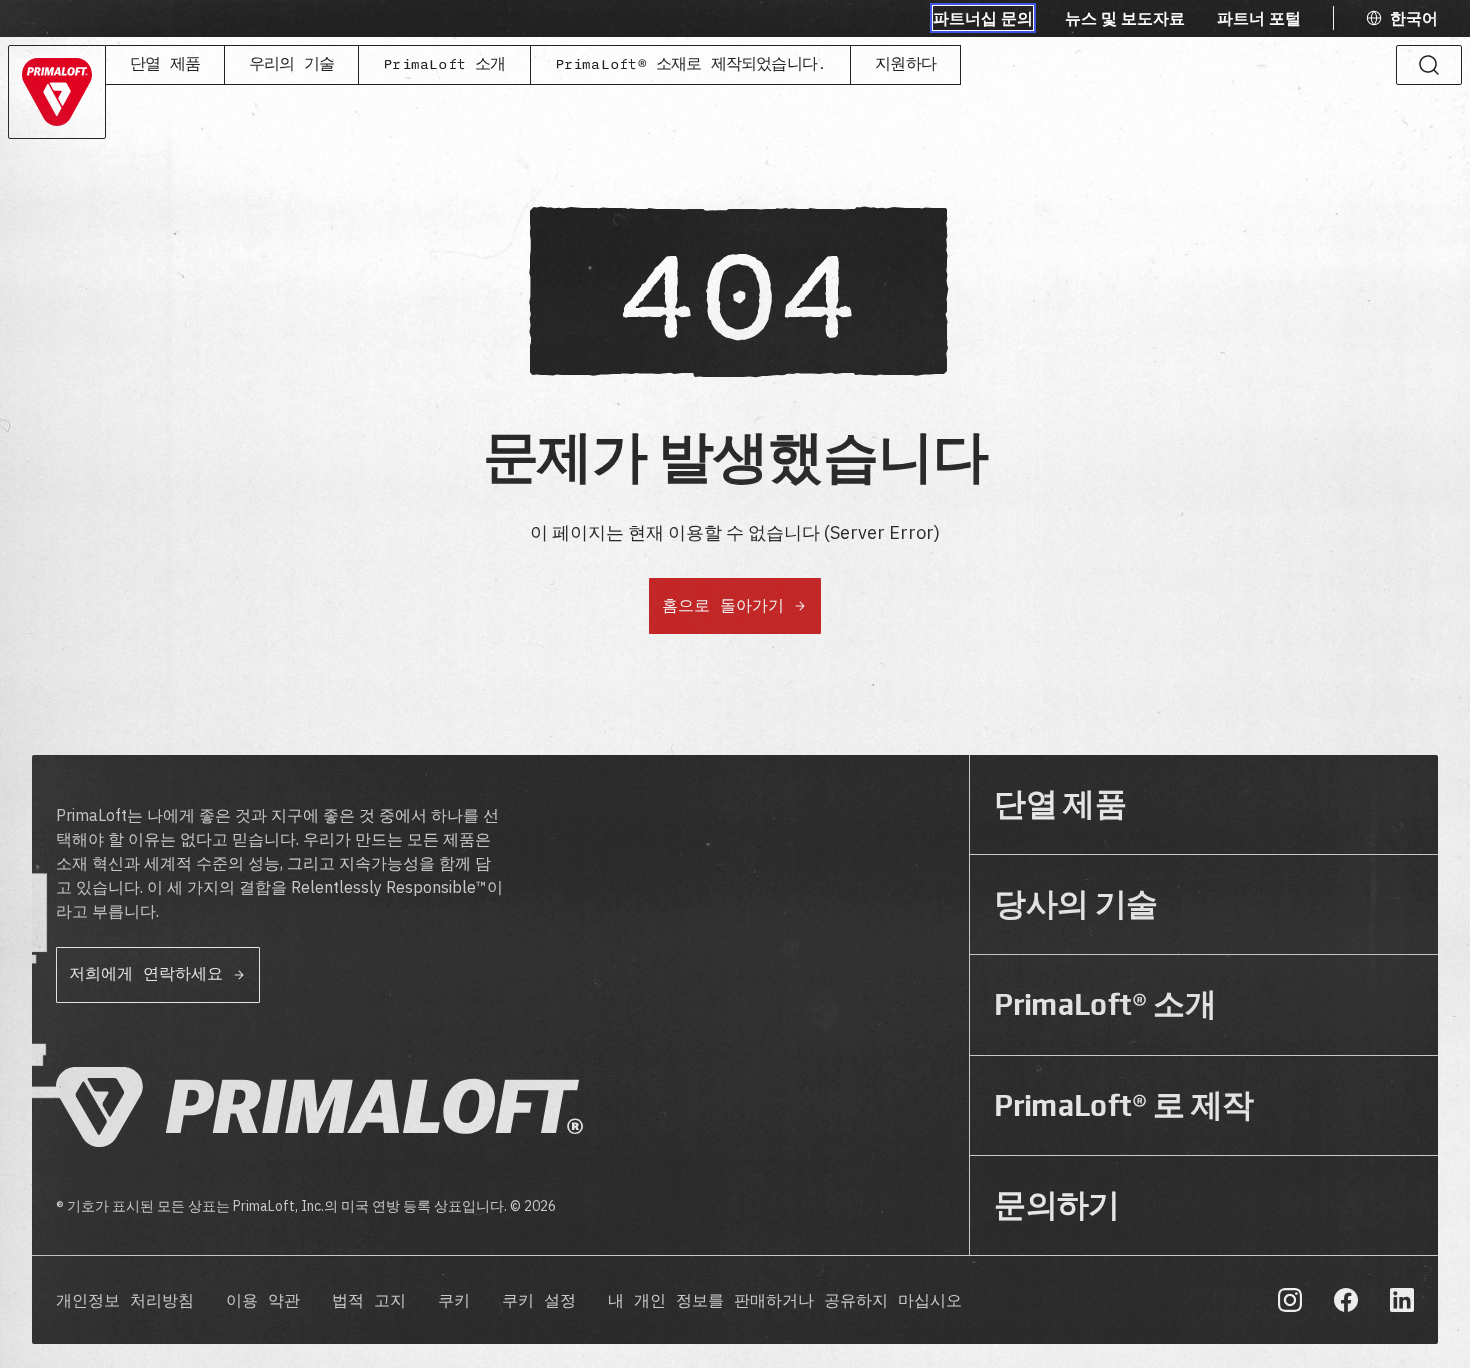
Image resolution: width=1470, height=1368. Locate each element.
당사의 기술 (1075, 904)
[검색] (1429, 65)
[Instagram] (1290, 1300)
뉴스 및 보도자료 (1125, 18)
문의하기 (1056, 1205)
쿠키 (454, 1301)
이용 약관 (263, 1301)
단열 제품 (165, 64)
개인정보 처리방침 (125, 1301)
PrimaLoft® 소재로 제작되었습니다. (691, 64)
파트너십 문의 (983, 18)
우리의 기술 (291, 64)
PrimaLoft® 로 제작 (1123, 1105)
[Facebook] (1346, 1300)
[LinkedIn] (1402, 1300)
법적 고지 (369, 1301)
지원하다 (905, 64)
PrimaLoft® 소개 (1105, 1004)
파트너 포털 (1259, 18)
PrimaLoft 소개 (444, 64)
